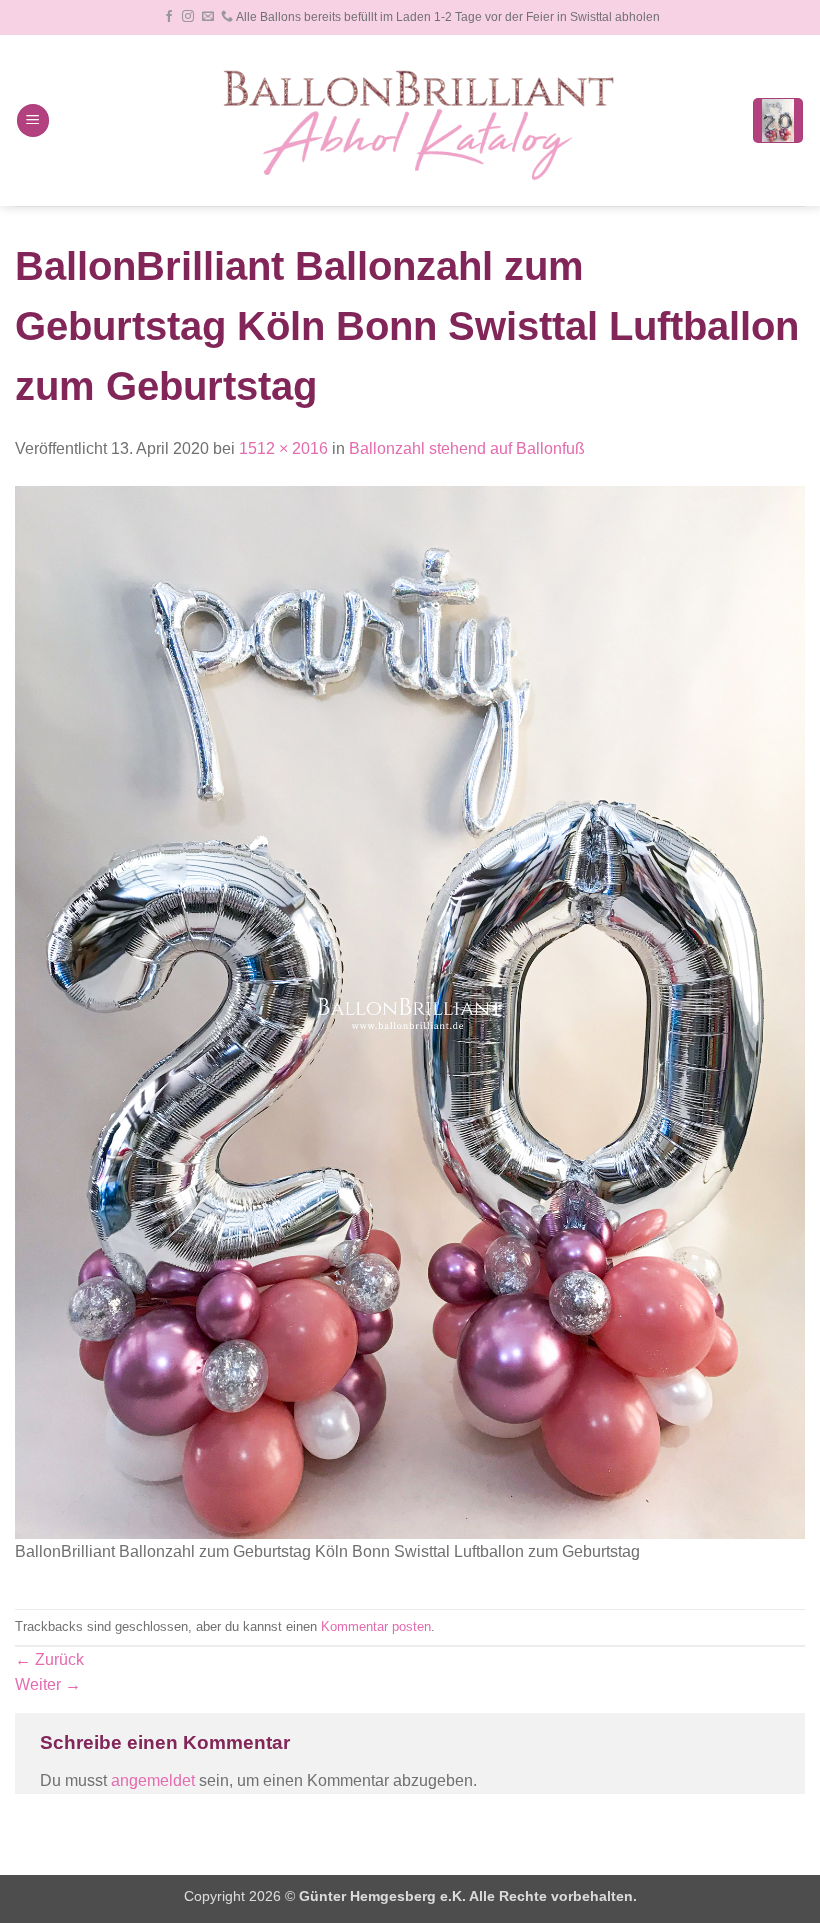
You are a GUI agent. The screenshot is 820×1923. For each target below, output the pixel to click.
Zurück (49, 1659)
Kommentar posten (376, 1626)
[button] (33, 120)
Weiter (48, 1684)
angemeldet (153, 1780)
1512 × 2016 (283, 448)
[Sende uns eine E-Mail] (208, 17)
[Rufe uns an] (227, 17)
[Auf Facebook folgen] (169, 17)
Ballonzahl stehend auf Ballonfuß (467, 448)
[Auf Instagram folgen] (188, 17)
